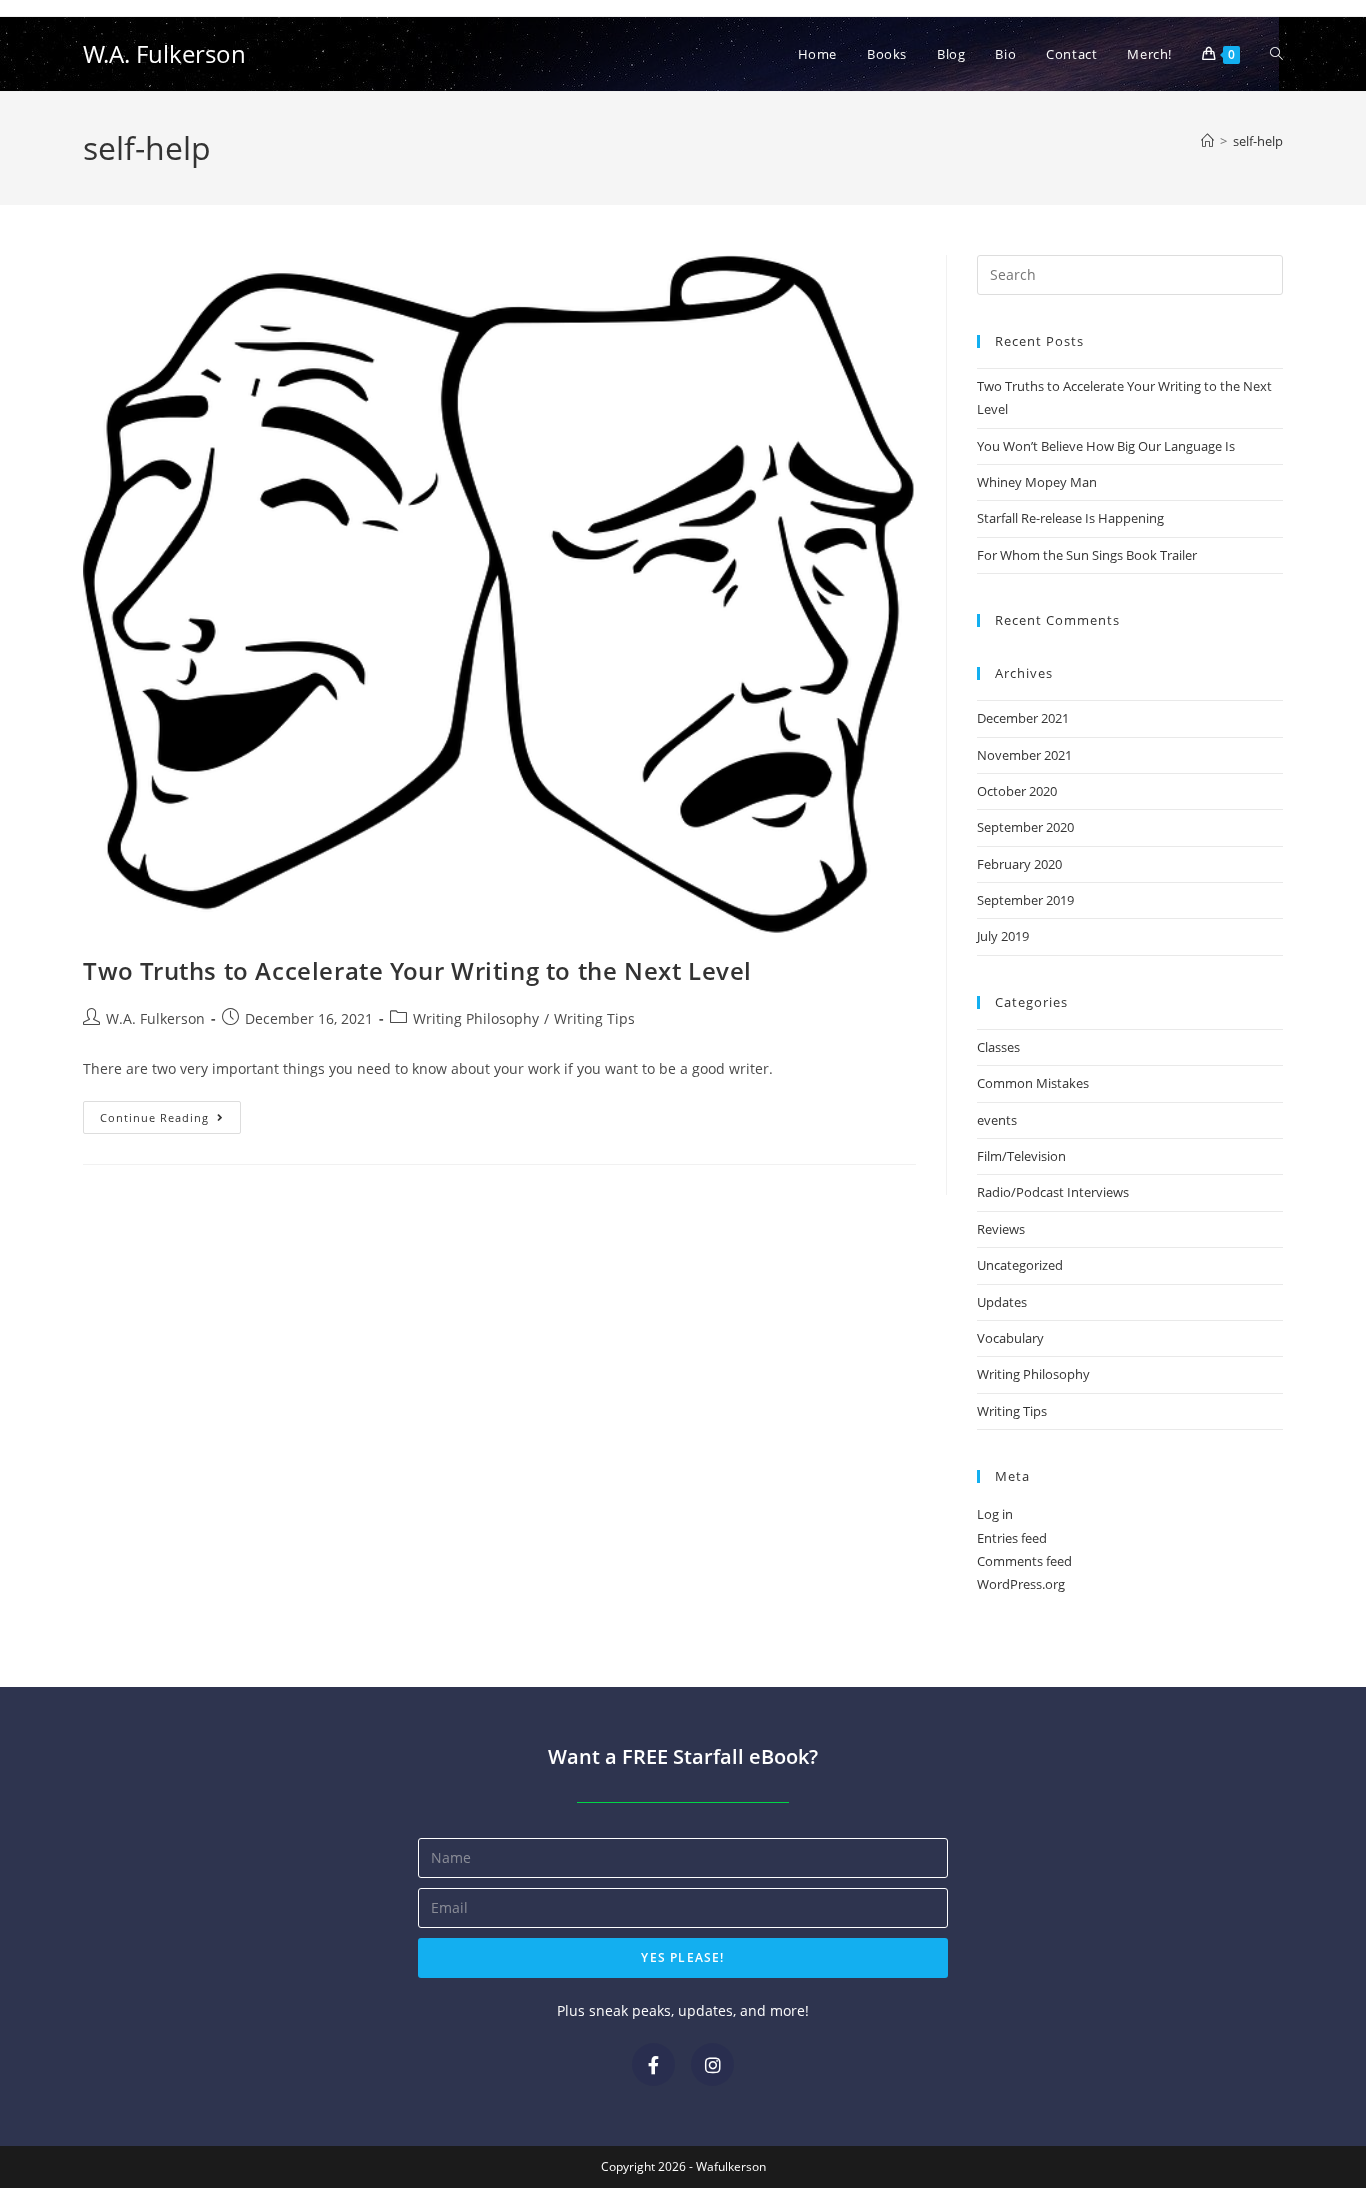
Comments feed (1024, 1561)
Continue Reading (170, 1113)
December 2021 (1023, 718)
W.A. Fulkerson (164, 53)
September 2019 (1025, 900)
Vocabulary (1010, 1338)
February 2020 (1019, 864)
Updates (1002, 1302)
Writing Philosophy (476, 1018)
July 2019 (1003, 936)
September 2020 (1025, 827)
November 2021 (1024, 755)
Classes (998, 1047)
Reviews (1001, 1229)
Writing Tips (594, 1018)
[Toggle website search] (1276, 54)
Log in (995, 1514)
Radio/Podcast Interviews (1053, 1192)
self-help (1258, 141)
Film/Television (1021, 1156)
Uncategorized (1020, 1265)
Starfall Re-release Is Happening (1070, 518)
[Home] (1207, 141)
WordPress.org (1021, 1584)
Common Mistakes (1033, 1083)
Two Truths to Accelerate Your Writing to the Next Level (417, 970)
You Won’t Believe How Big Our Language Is (1106, 446)
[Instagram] (712, 2064)
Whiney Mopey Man (1037, 482)
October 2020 (1017, 791)
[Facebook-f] (653, 2064)
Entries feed (1012, 1538)
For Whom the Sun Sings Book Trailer (1087, 555)
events (997, 1120)
